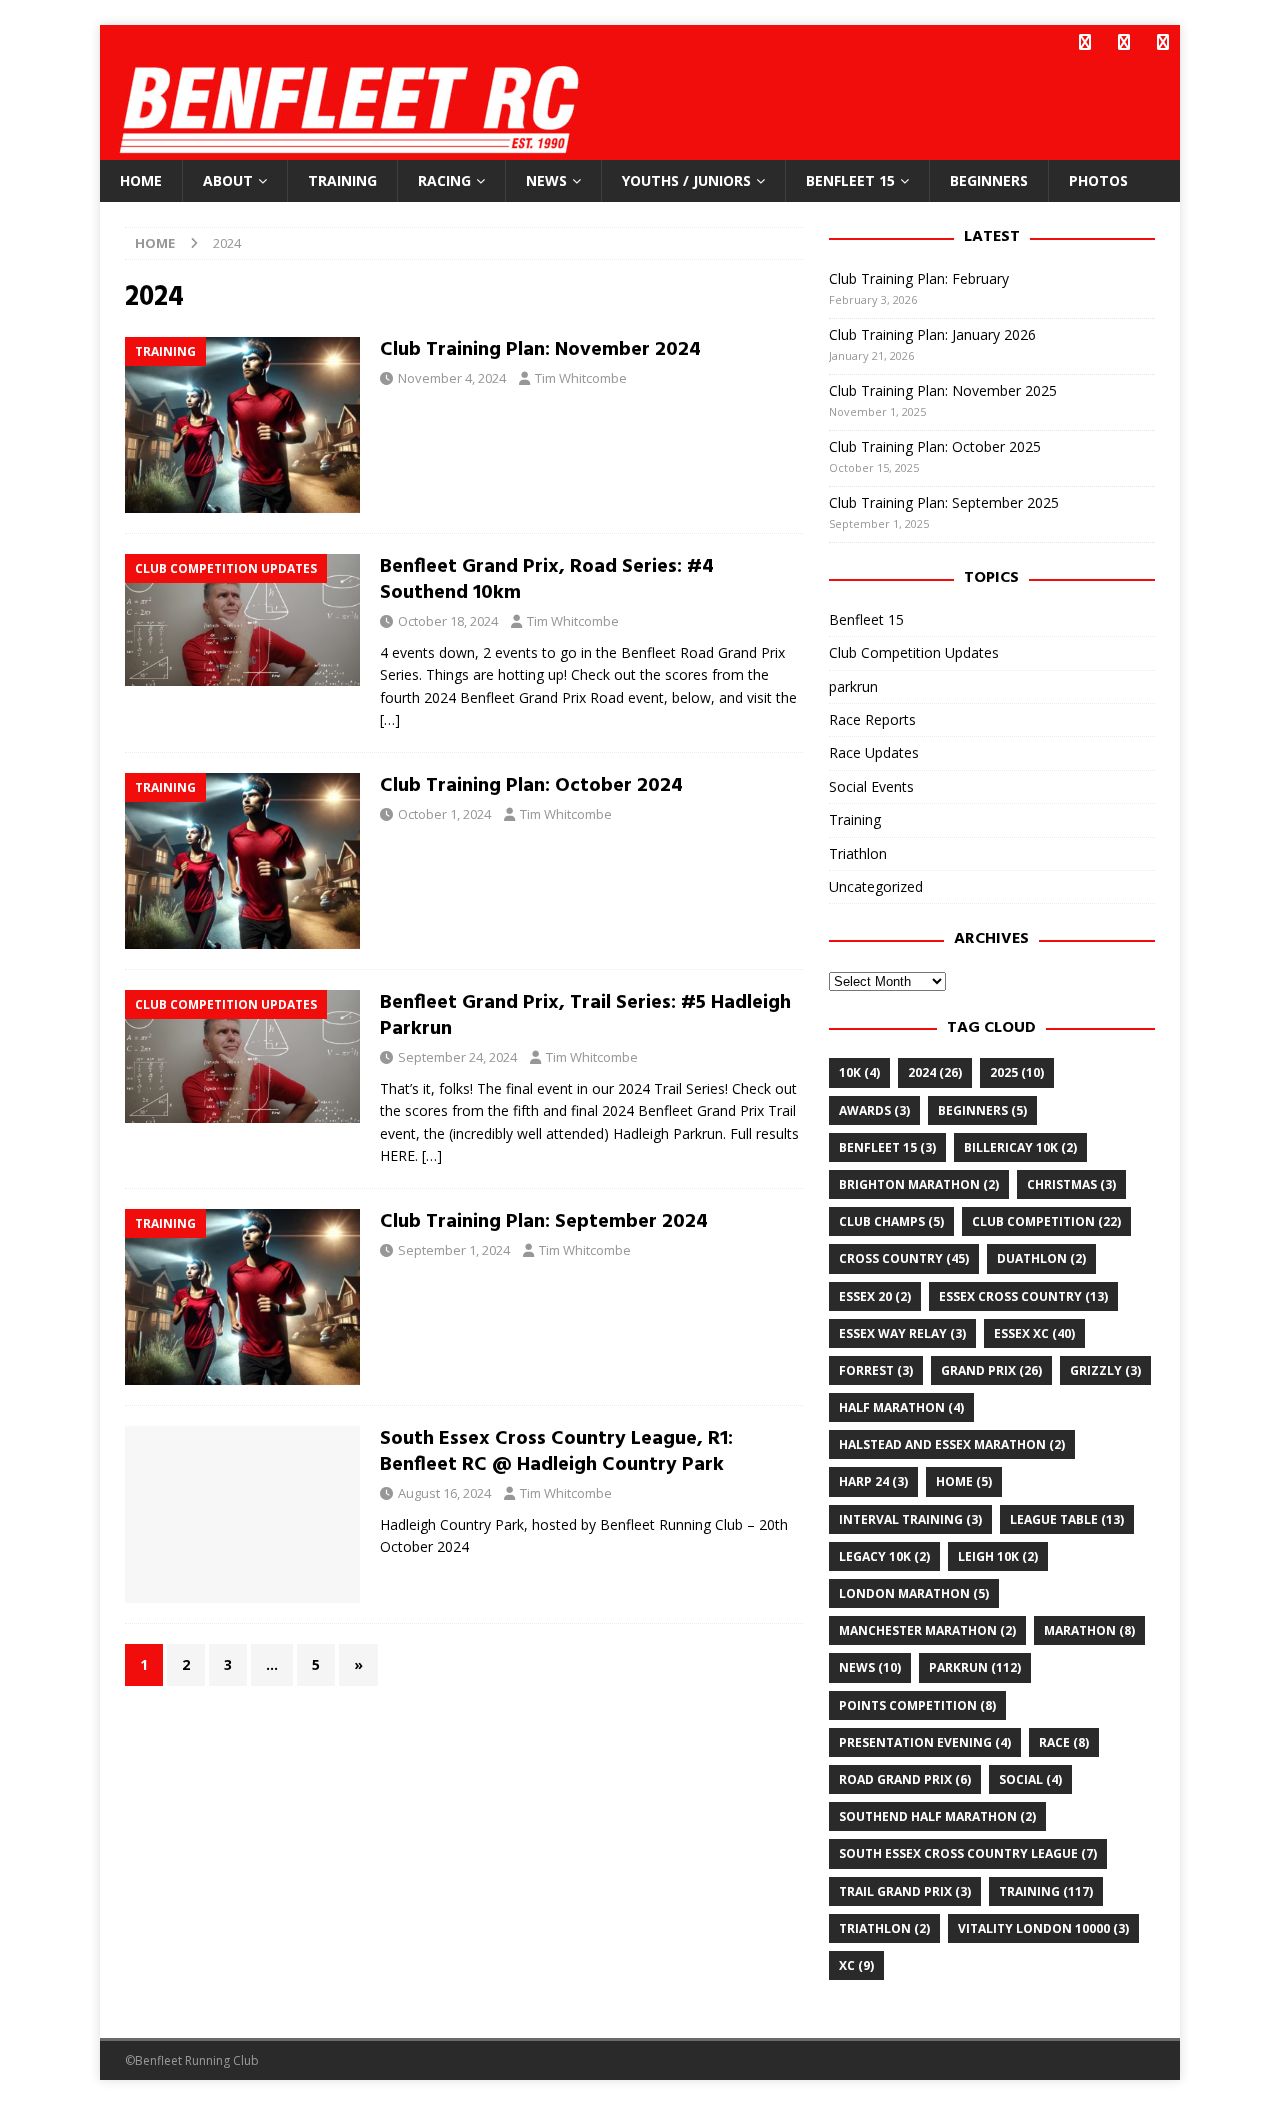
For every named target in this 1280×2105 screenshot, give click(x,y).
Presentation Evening (925, 1742)
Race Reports (872, 719)
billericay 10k (1020, 1147)
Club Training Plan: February (919, 278)
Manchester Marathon (927, 1630)
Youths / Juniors (686, 180)
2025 (1017, 1072)
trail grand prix (905, 1891)
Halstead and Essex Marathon (952, 1444)
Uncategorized (876, 886)
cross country (904, 1258)
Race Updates (874, 752)
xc (856, 1965)
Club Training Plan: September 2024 (544, 1222)
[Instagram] (1162, 42)
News (546, 180)
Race (1064, 1742)
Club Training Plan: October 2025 (935, 446)
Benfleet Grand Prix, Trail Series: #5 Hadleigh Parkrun (585, 1016)
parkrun (853, 686)
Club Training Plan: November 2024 (540, 350)
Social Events (871, 786)
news (870, 1667)
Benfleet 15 (850, 180)
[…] (390, 719)
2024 (935, 1072)
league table (1067, 1519)
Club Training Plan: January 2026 (932, 334)
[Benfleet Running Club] (355, 148)
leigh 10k (998, 1556)
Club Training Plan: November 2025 (943, 390)
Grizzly (1105, 1370)
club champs (891, 1221)
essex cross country (1023, 1296)
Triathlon (858, 853)
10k (859, 1072)
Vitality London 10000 (1043, 1928)
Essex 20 (875, 1296)
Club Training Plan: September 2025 (944, 502)
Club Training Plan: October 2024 (531, 786)
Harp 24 (873, 1481)
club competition (1046, 1221)
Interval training (910, 1519)
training (1046, 1891)
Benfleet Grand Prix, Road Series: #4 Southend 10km (547, 580)
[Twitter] (1123, 42)
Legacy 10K (884, 1556)
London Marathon (914, 1593)
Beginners (989, 180)
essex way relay (902, 1333)
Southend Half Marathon (937, 1816)
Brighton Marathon (919, 1184)
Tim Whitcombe (581, 378)
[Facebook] (1084, 42)
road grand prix (905, 1779)
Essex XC (1034, 1333)
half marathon (901, 1407)
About (228, 180)
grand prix (991, 1370)
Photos (1098, 180)
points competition (917, 1705)
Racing (444, 180)
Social (1030, 1779)
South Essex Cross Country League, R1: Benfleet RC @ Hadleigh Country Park (556, 1452)
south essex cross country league (968, 1853)
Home (141, 180)
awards (874, 1110)
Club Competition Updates (914, 652)
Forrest (876, 1370)
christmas (1071, 1184)
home (964, 1481)
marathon (1089, 1630)
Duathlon (1041, 1258)
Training (342, 180)
